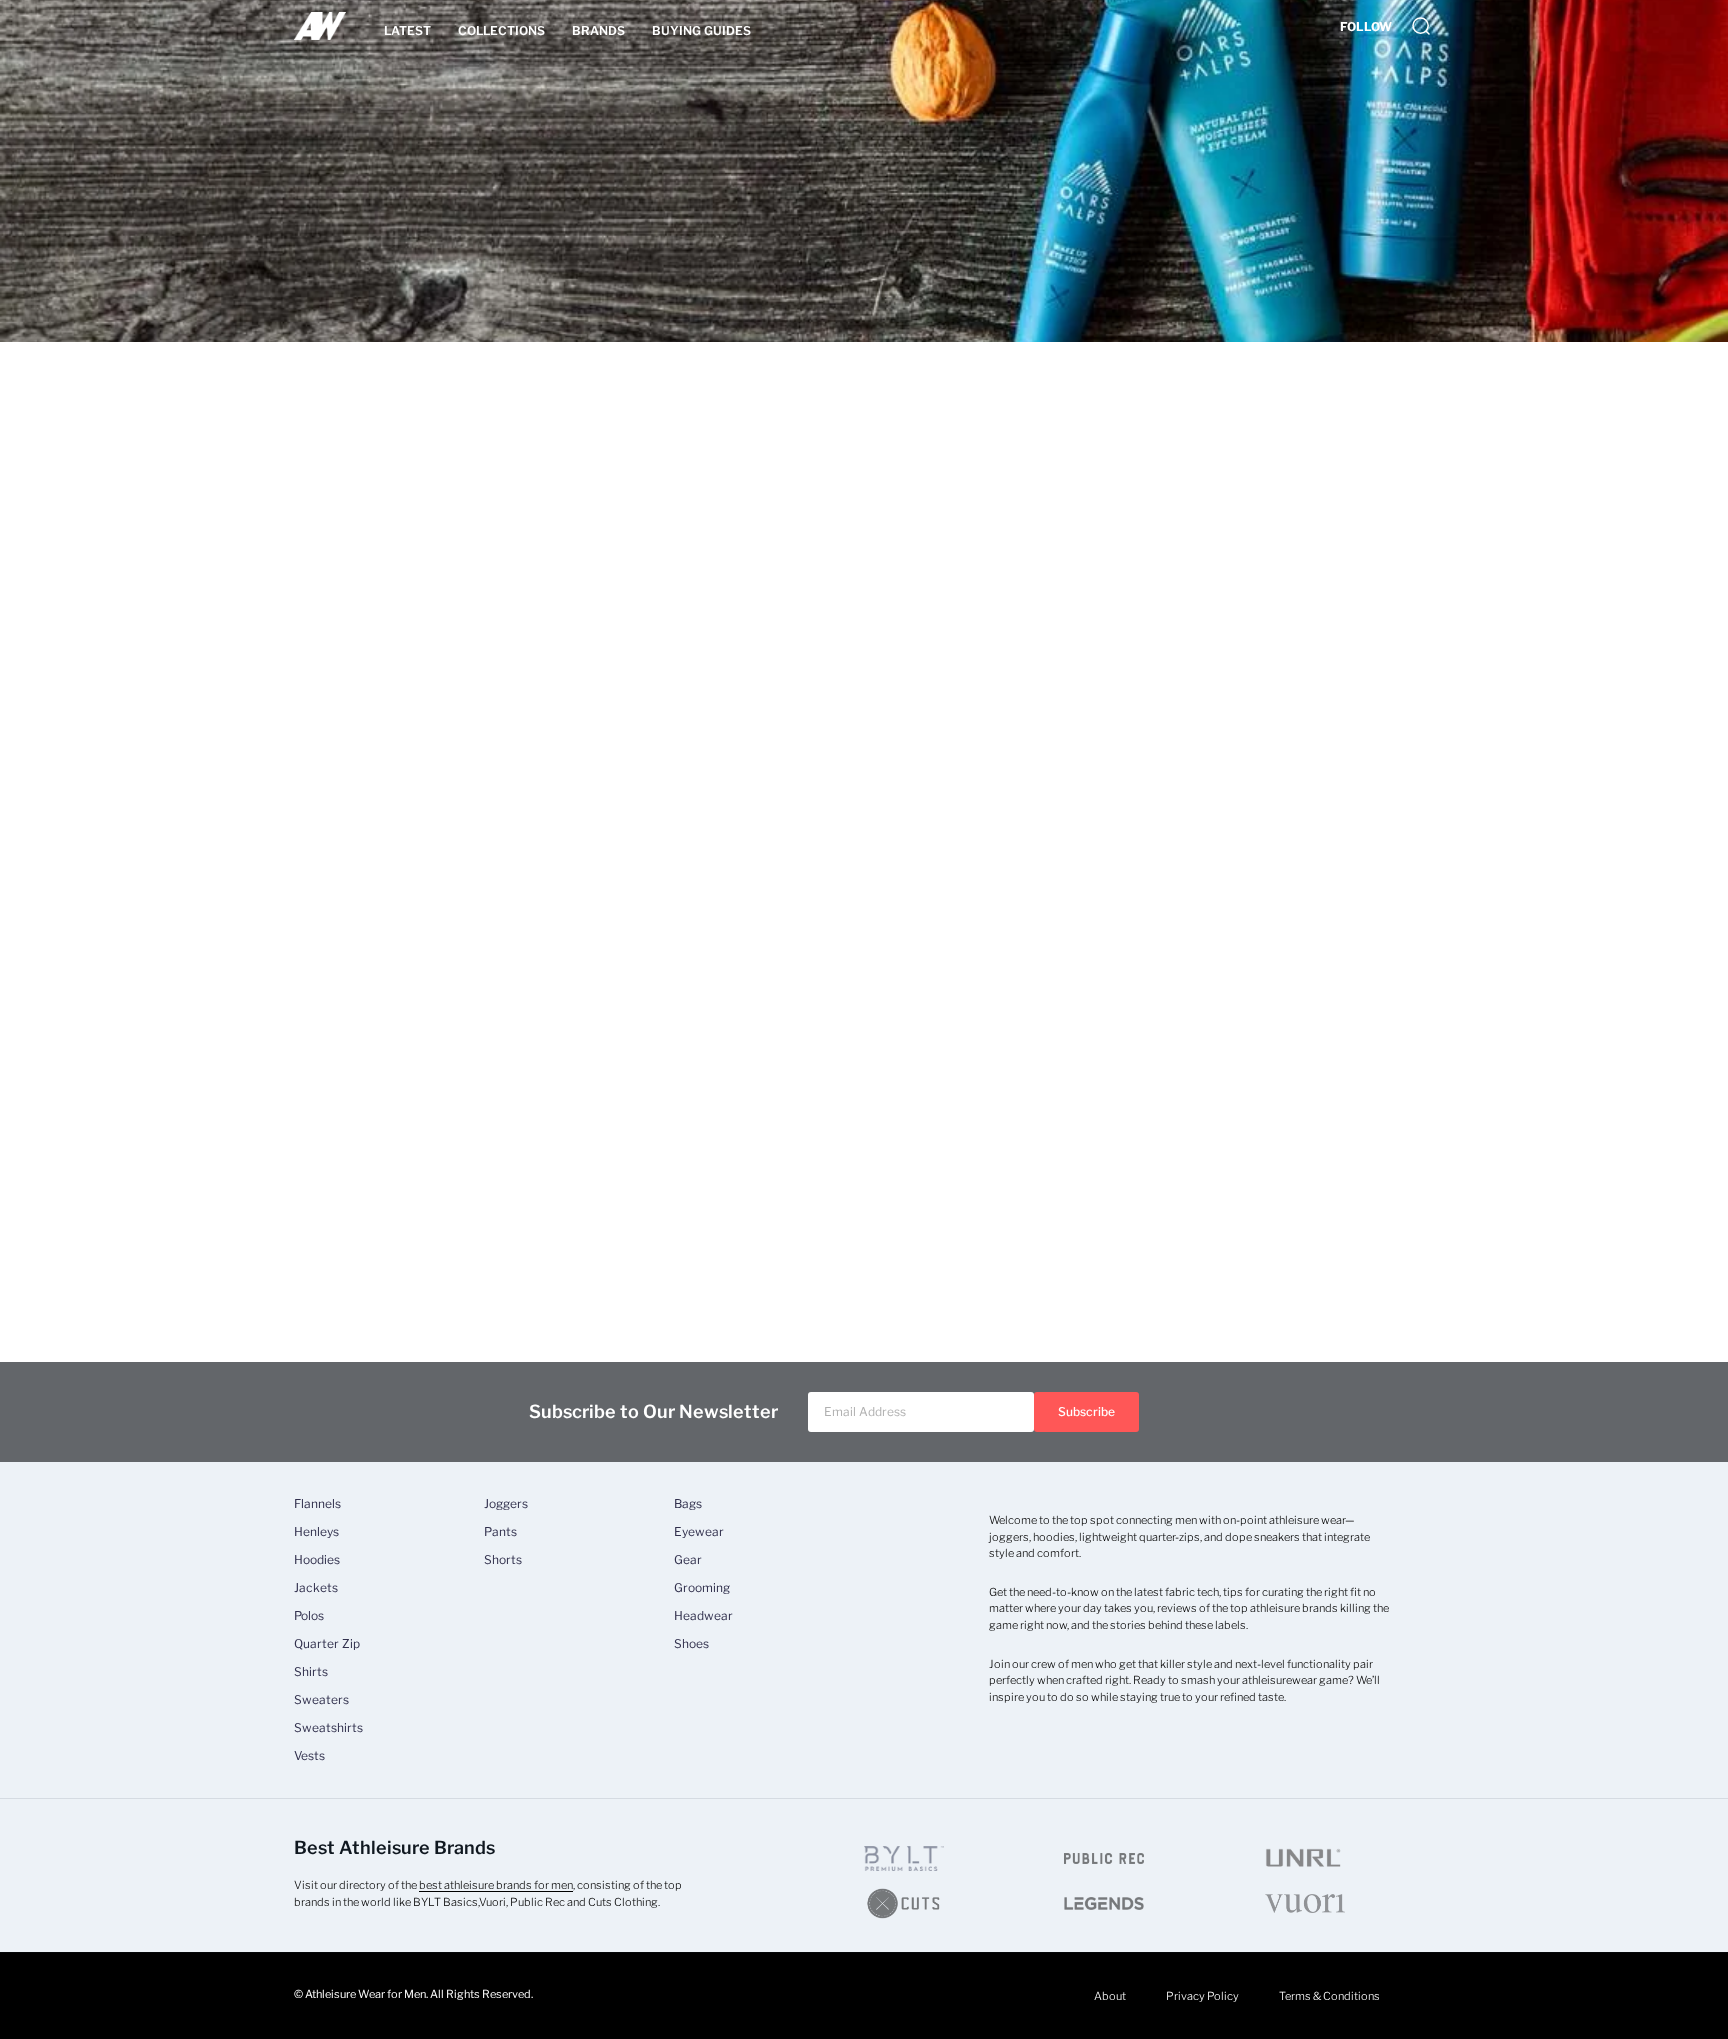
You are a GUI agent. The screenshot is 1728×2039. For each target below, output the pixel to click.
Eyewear (699, 1532)
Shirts (311, 1672)
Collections (501, 30)
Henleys (316, 1532)
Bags (688, 1504)
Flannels (317, 1504)
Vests (309, 1756)
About (1110, 1996)
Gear (688, 1560)
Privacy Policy (1202, 1996)
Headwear (703, 1616)
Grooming (702, 1588)
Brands (598, 30)
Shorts (503, 1560)
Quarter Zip (327, 1644)
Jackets (316, 1588)
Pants (500, 1532)
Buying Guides (701, 30)
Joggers (506, 1504)
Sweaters (321, 1700)
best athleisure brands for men (496, 1885)
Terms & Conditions (1329, 1996)
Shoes (691, 1644)
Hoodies (317, 1560)
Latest (407, 30)
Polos (309, 1616)
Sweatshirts (328, 1728)
